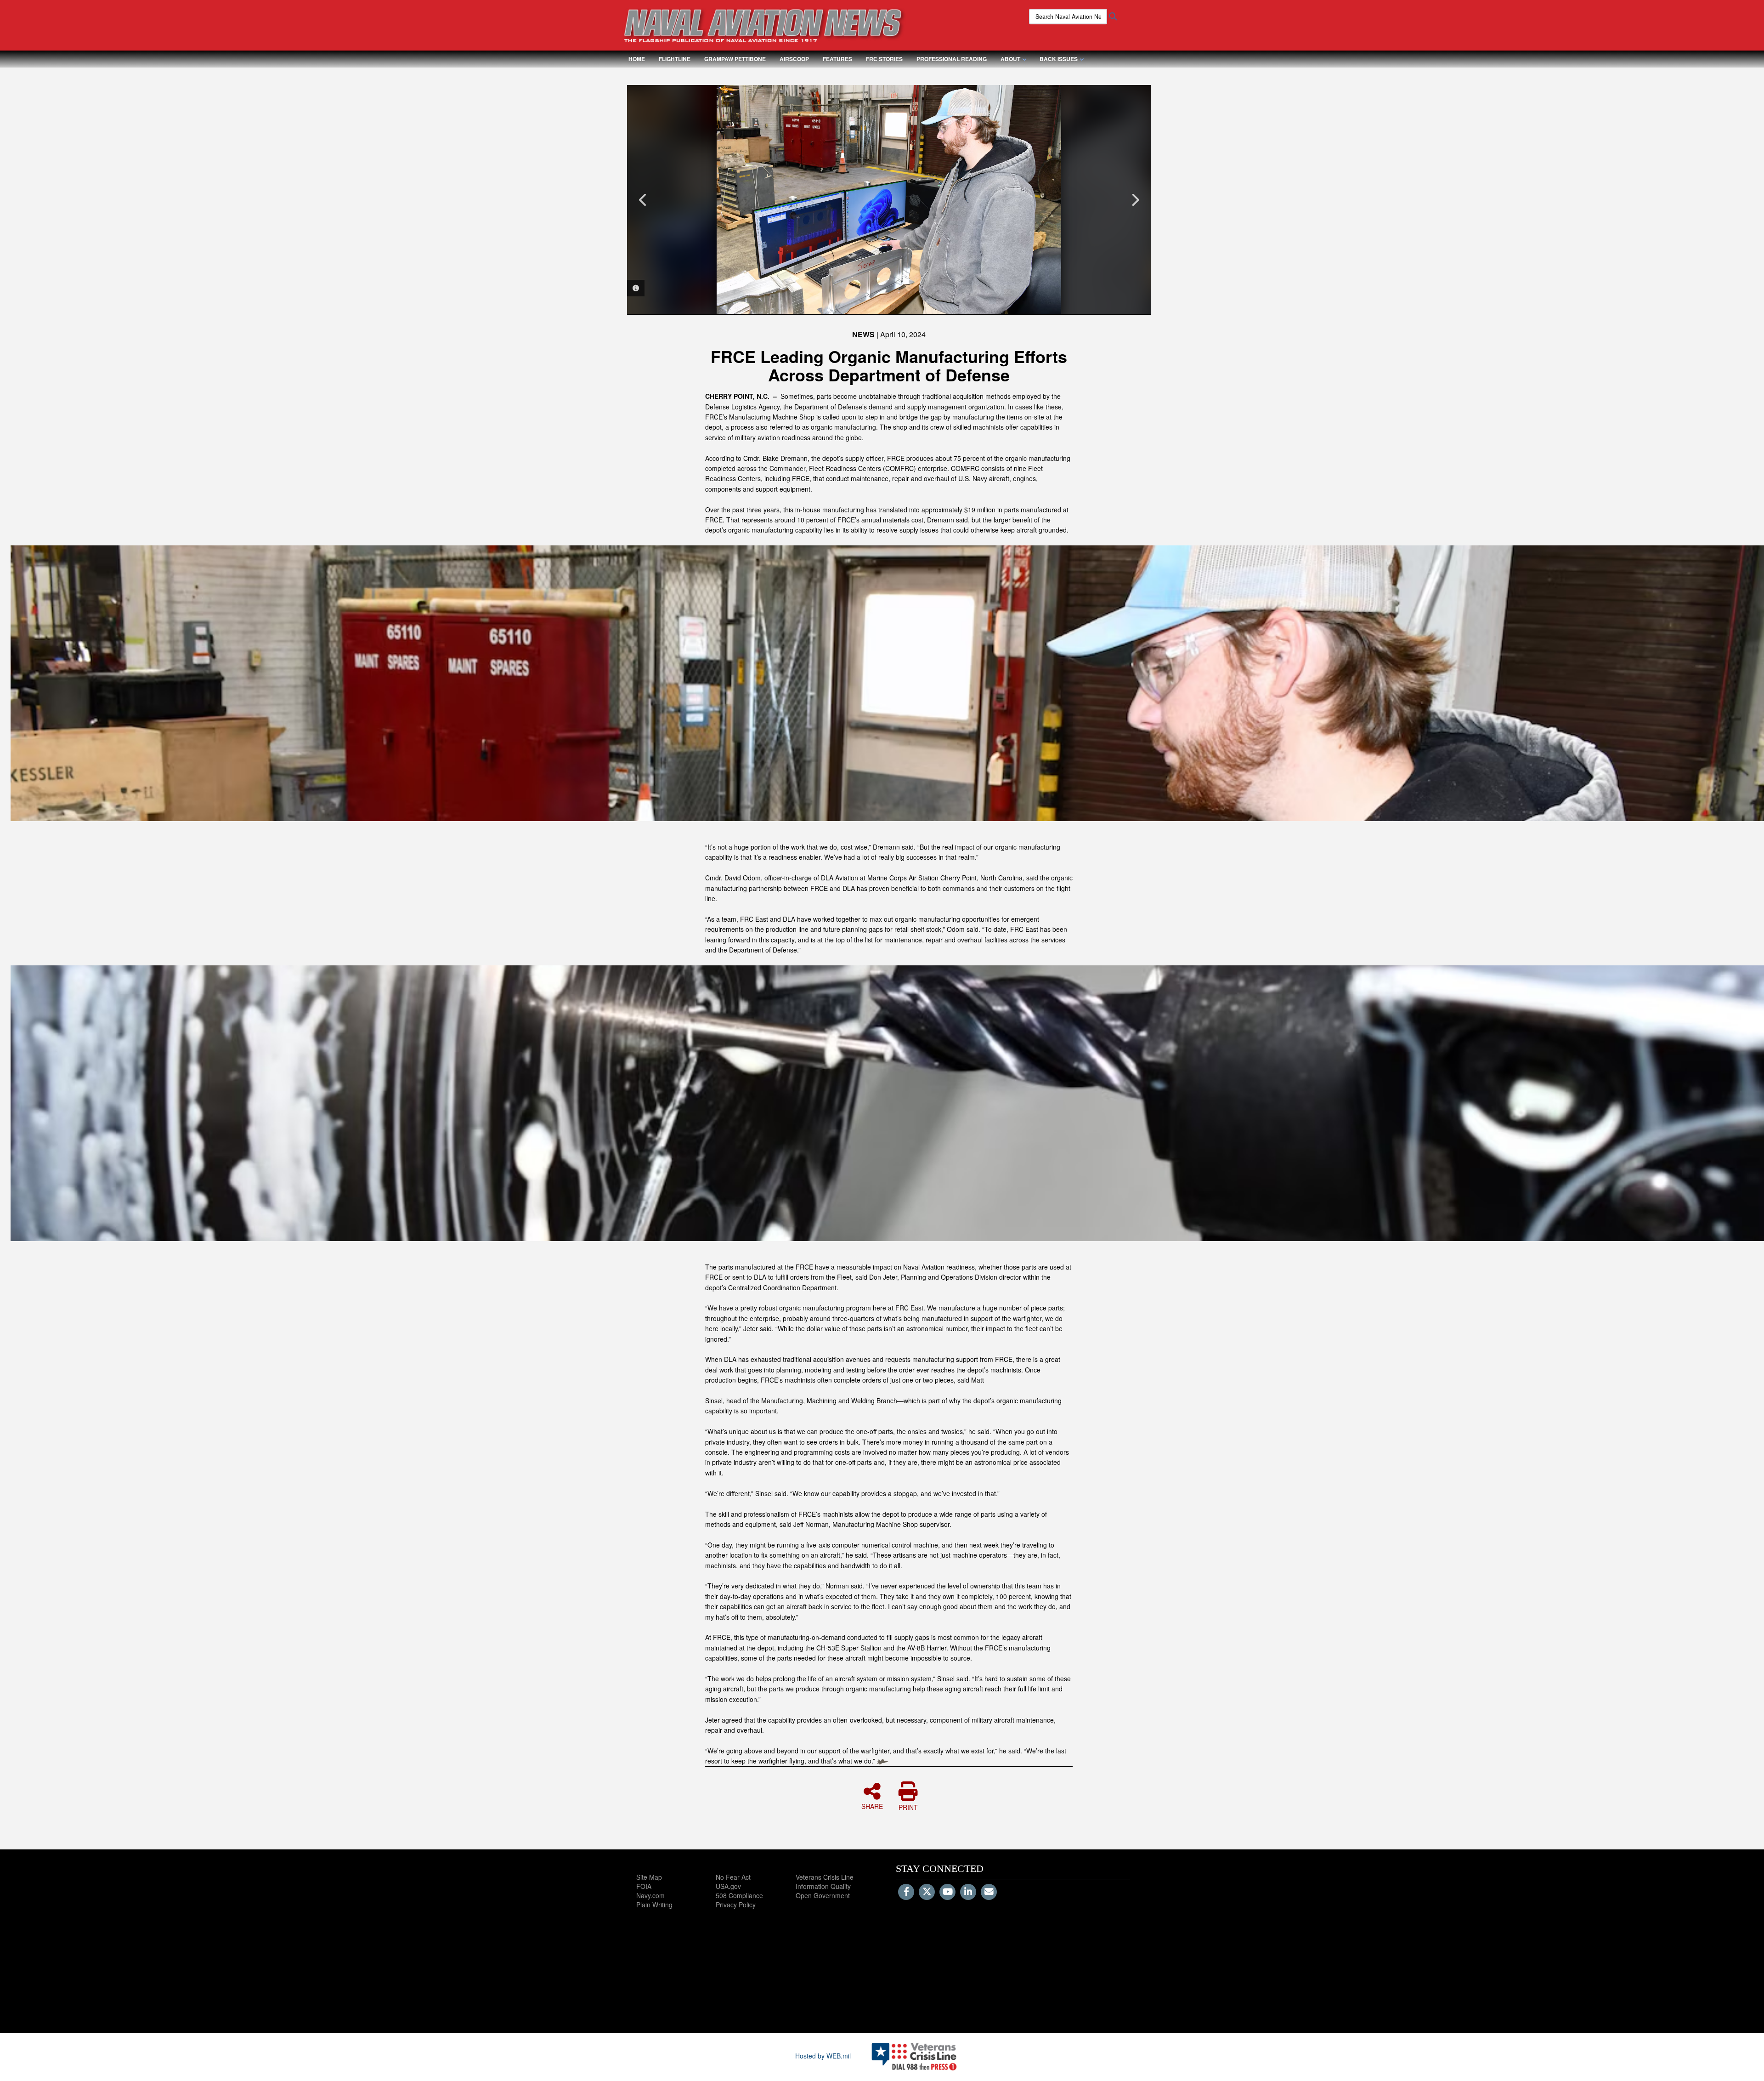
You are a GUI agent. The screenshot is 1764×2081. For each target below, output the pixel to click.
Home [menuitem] (637, 59)
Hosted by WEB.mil (823, 2056)
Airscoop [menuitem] (794, 59)
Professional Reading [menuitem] (952, 59)
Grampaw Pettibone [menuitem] (735, 59)
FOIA (644, 1886)
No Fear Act (733, 1877)
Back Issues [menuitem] (1059, 59)
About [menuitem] (1010, 59)
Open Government (823, 1895)
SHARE (872, 1806)
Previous (643, 200)
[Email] (989, 1892)
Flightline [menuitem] (675, 59)
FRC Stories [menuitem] (884, 59)
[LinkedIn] (968, 1892)
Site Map (649, 1877)
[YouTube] (947, 1892)
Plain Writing (654, 1905)
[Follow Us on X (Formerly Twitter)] (927, 1892)
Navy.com (650, 1895)
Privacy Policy (736, 1905)
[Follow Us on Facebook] (906, 1892)
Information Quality (823, 1886)
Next (1135, 200)
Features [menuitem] (837, 59)
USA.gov (728, 1886)
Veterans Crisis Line (825, 1877)
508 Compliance (739, 1895)
